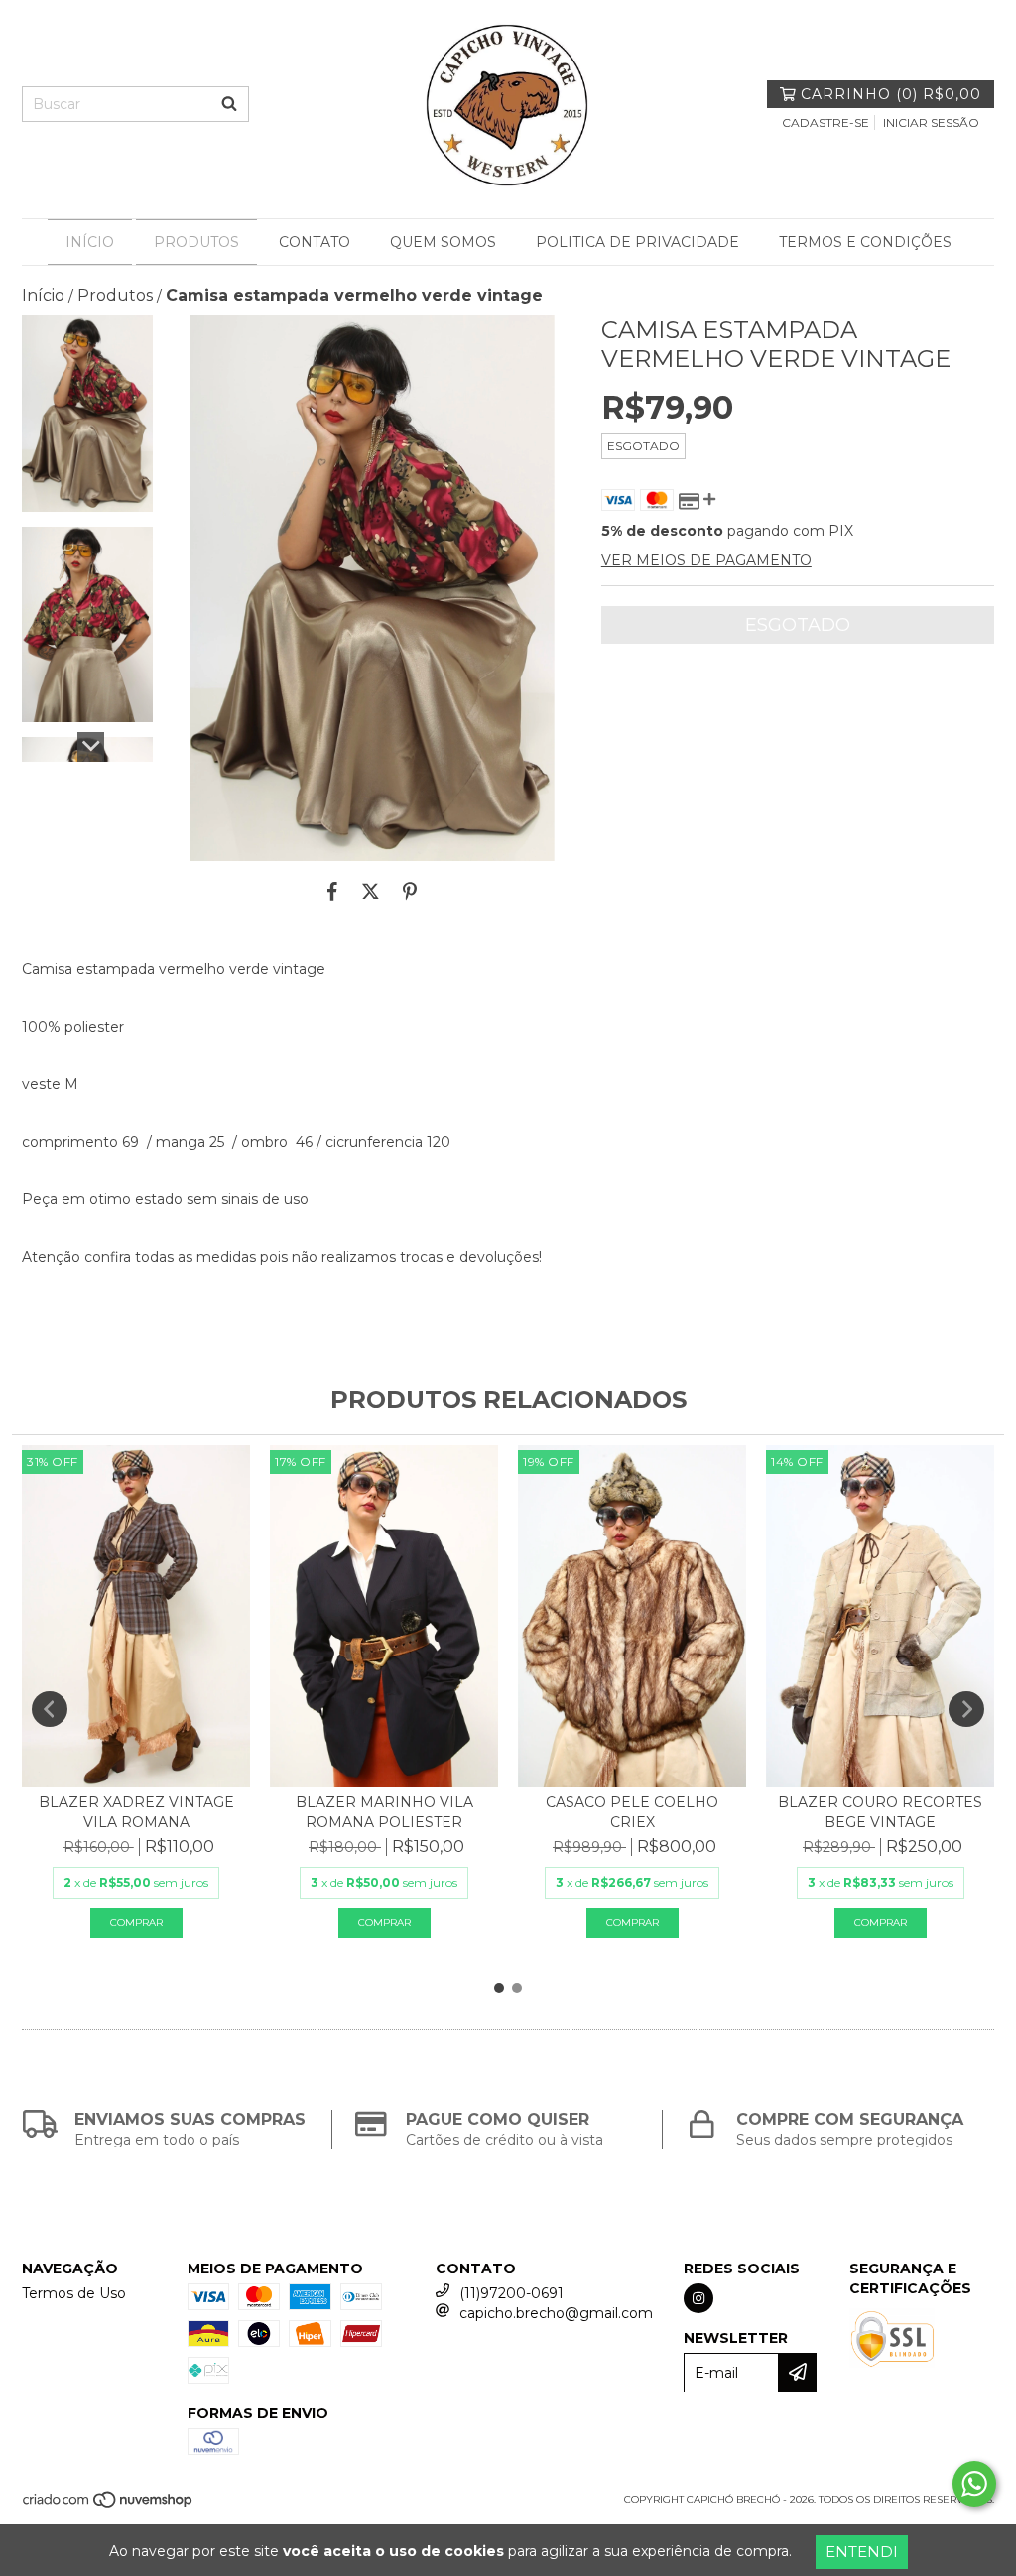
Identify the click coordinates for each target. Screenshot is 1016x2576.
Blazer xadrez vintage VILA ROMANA (136, 1812)
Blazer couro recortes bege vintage (880, 1812)
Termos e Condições (865, 242)
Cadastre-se (825, 123)
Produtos (196, 242)
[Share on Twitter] (371, 891)
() (891, 94)
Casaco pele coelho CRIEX (632, 1812)
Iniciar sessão (931, 123)
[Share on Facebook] (332, 891)
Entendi (862, 2552)
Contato (315, 242)
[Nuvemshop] (109, 2506)
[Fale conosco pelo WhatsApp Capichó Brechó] (974, 2484)
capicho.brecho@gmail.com (556, 2313)
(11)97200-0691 (511, 2293)
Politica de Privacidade (637, 242)
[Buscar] (229, 104)
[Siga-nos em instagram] (698, 2298)
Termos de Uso (74, 2293)
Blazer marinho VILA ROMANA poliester (384, 1812)
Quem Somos (443, 242)
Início (90, 242)
